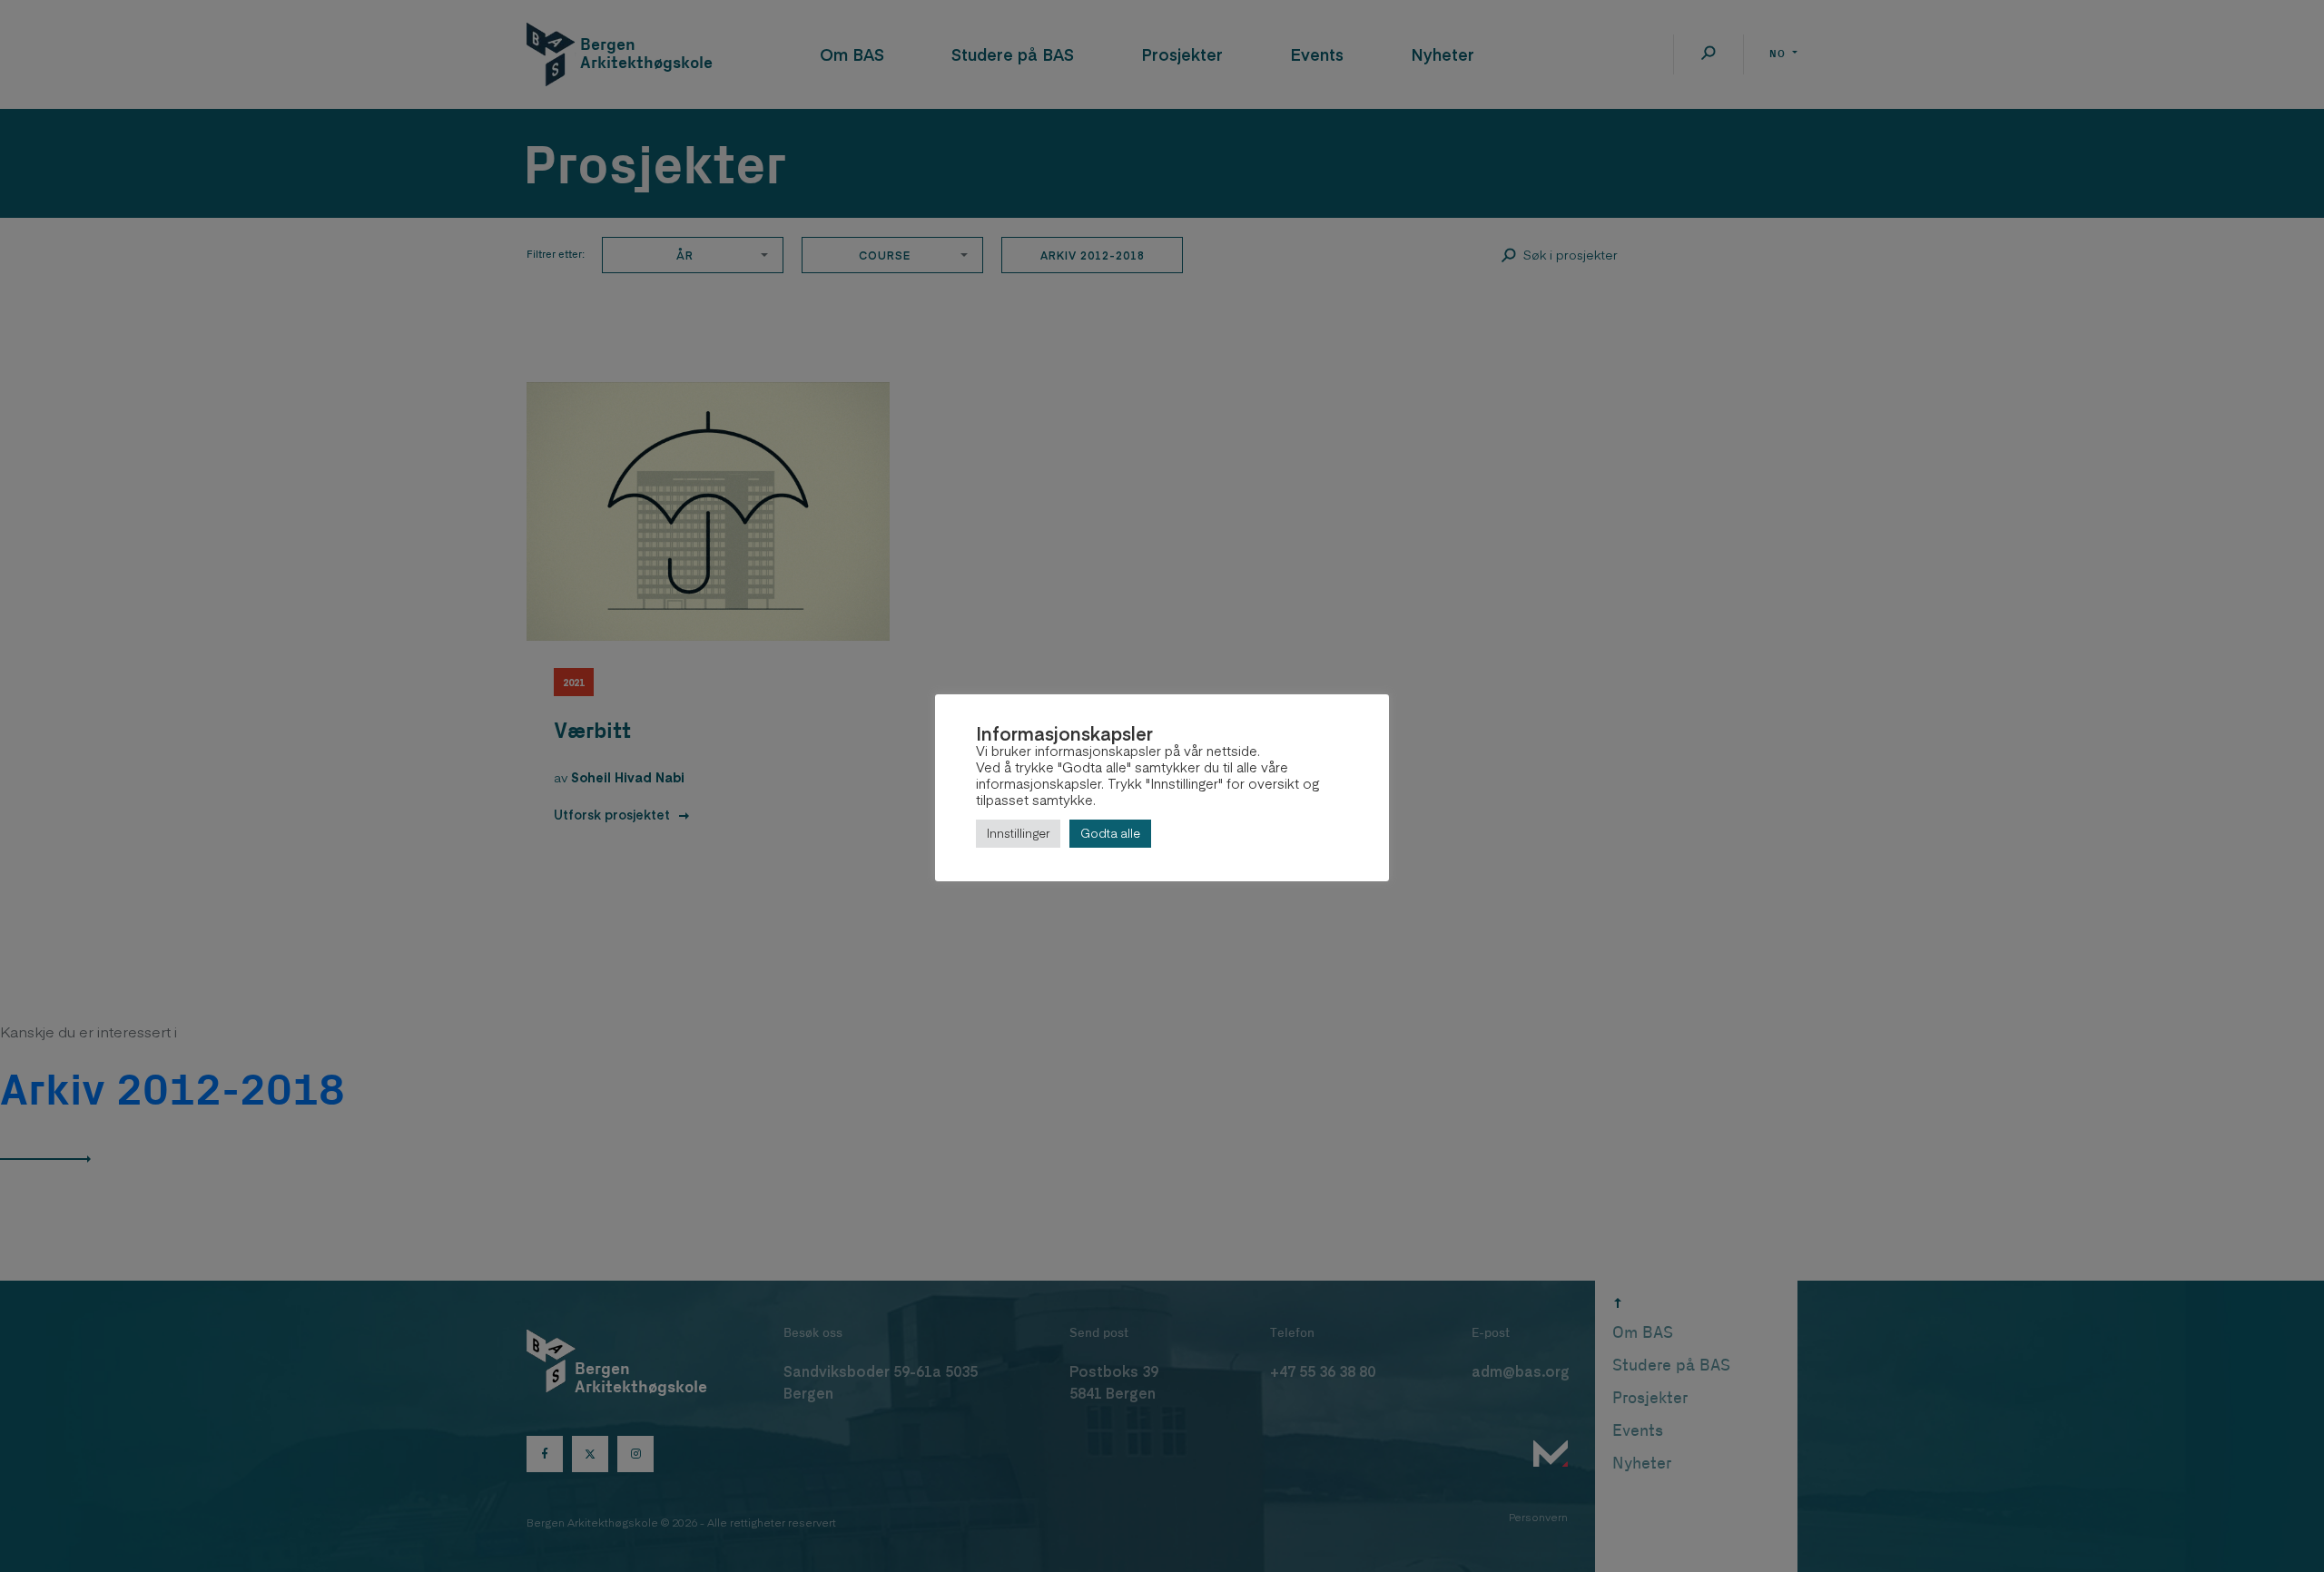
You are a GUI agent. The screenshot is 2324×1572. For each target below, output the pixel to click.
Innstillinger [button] (1018, 833)
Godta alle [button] (1110, 833)
